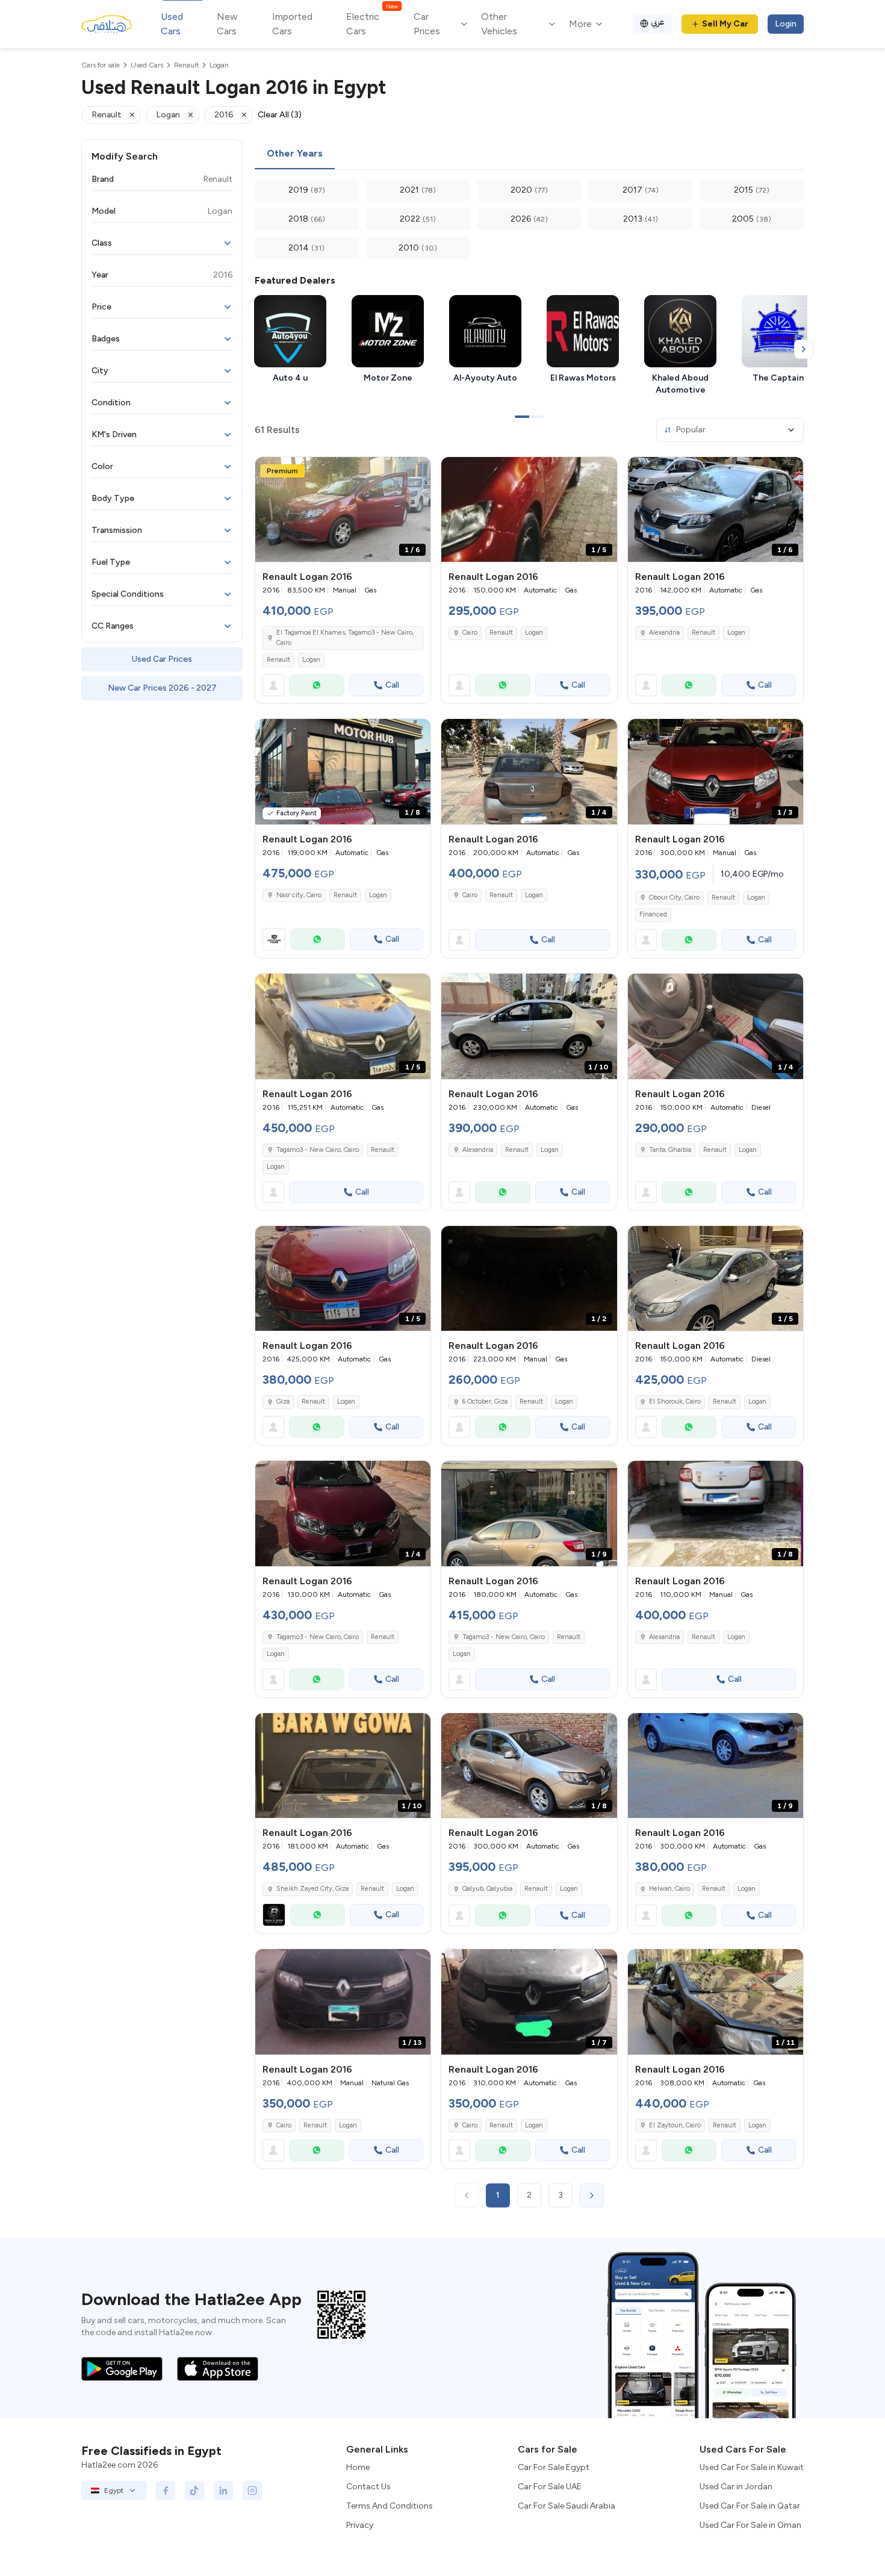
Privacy (360, 2525)
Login (786, 24)
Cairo (470, 633)
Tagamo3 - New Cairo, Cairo (318, 1150)
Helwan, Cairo (669, 1889)
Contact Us (368, 2487)
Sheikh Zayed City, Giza (312, 1889)
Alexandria (664, 633)
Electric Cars (372, 23)
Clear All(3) (280, 115)
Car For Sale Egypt (554, 2467)
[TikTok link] (194, 2490)
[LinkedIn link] (223, 2490)
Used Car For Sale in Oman (750, 2525)
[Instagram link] (252, 2490)
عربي (658, 22)
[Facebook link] (166, 2490)
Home (358, 2467)
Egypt (114, 2490)
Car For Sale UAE (550, 2487)
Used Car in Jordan (736, 2487)
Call (392, 685)
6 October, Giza (485, 1402)
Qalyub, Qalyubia (487, 1889)
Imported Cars (292, 24)
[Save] (416, 471)
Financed (653, 914)
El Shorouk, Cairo (675, 1402)
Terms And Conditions (390, 2506)
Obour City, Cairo (674, 898)
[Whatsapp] (317, 685)
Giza (283, 1402)
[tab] (295, 154)
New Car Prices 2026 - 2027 (162, 688)
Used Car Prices (162, 659)
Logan (311, 660)
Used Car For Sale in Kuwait (752, 2467)
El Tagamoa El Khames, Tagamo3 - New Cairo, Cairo (345, 638)
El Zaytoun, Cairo (675, 2125)
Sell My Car (725, 24)
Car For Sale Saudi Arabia (567, 2506)
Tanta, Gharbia (670, 1150)
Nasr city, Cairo (299, 895)
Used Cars (172, 24)
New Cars (227, 24)
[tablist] (529, 154)
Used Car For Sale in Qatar (750, 2506)
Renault (278, 660)
